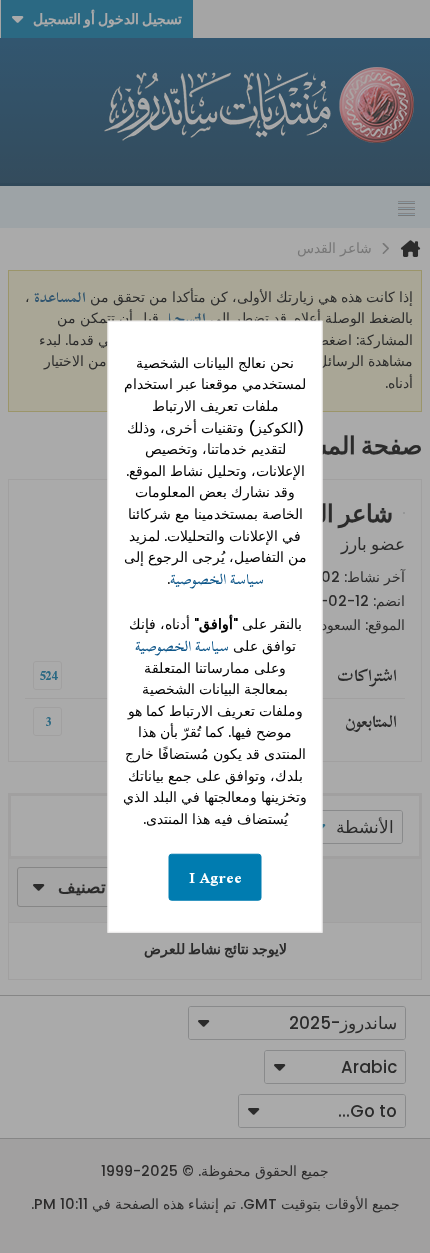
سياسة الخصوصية (217, 579)
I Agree (215, 877)
